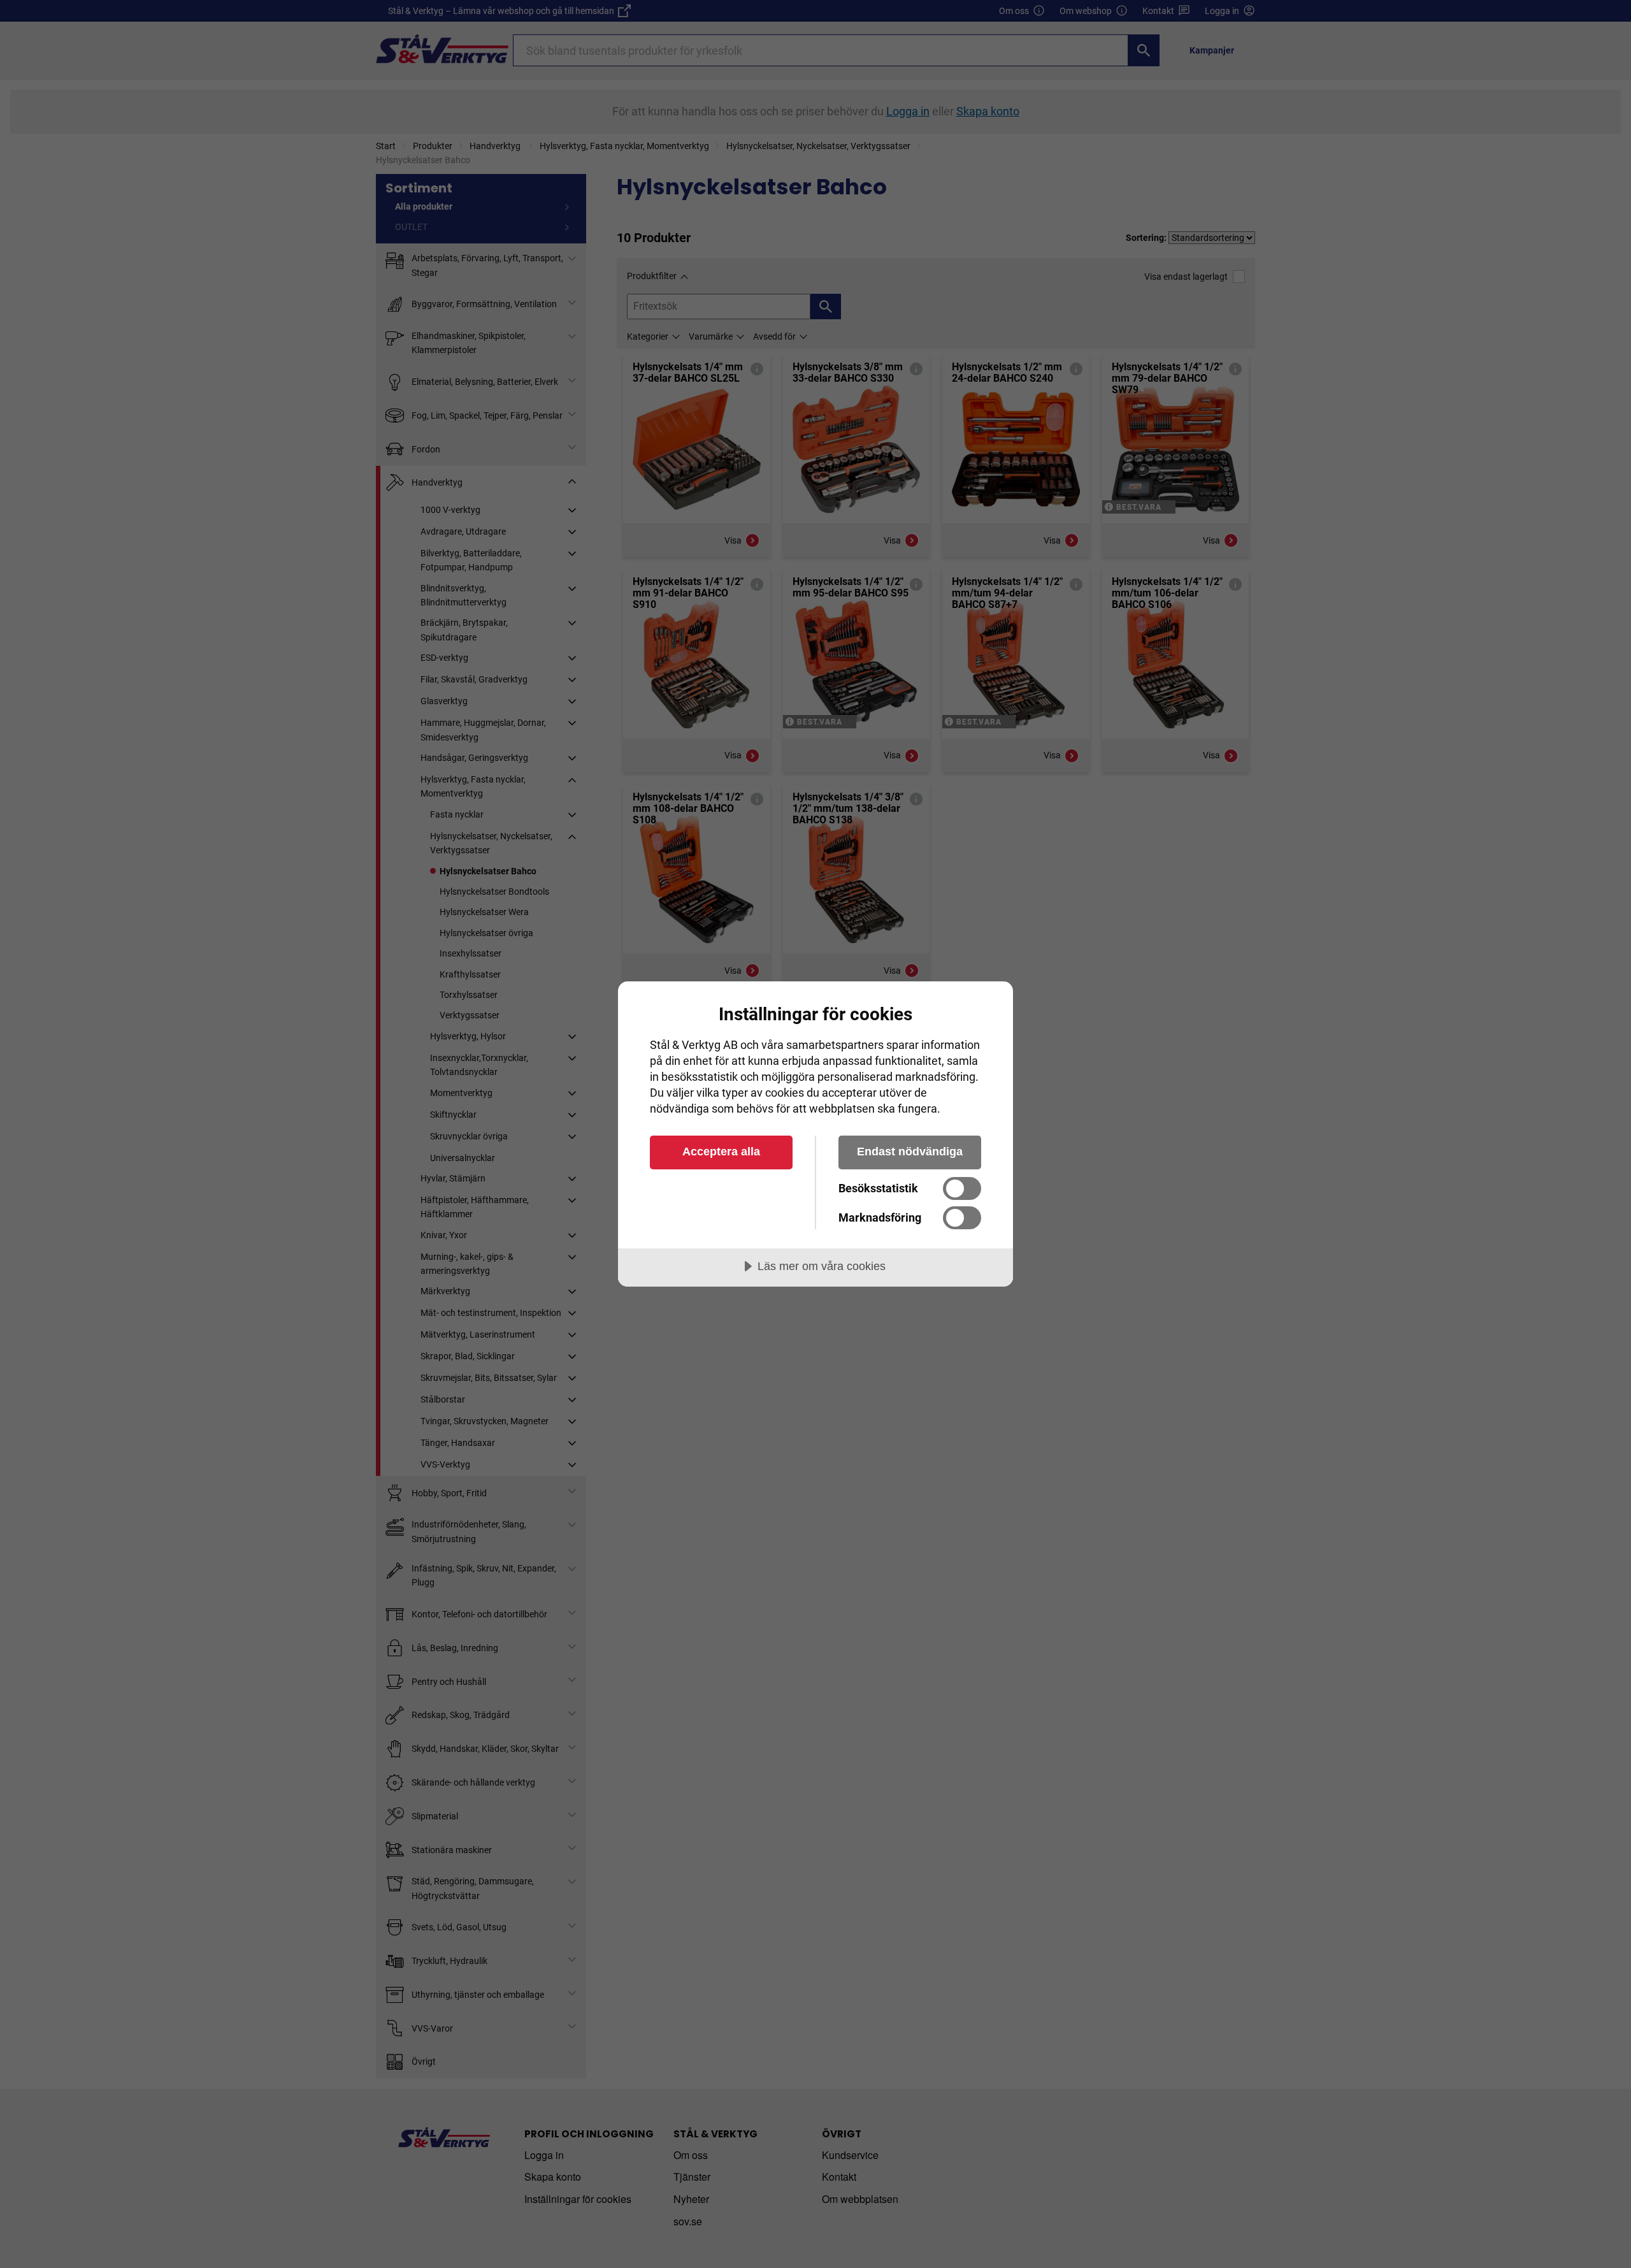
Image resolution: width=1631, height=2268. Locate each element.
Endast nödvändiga (910, 1152)
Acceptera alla (721, 1152)
